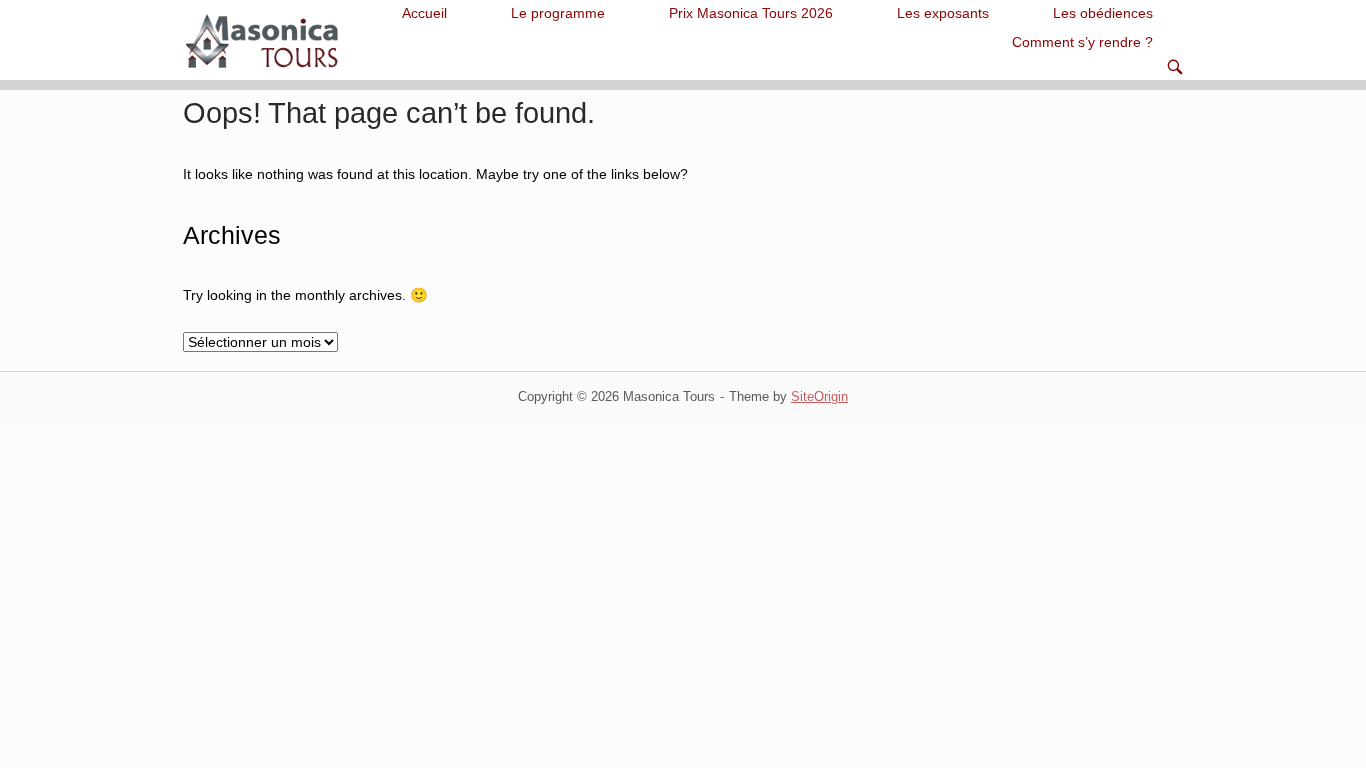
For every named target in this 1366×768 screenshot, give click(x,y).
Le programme (558, 13)
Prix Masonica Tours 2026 (751, 13)
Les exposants (943, 13)
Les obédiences (1103, 13)
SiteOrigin (819, 396)
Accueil (424, 13)
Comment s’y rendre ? (1082, 42)
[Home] (264, 39)
